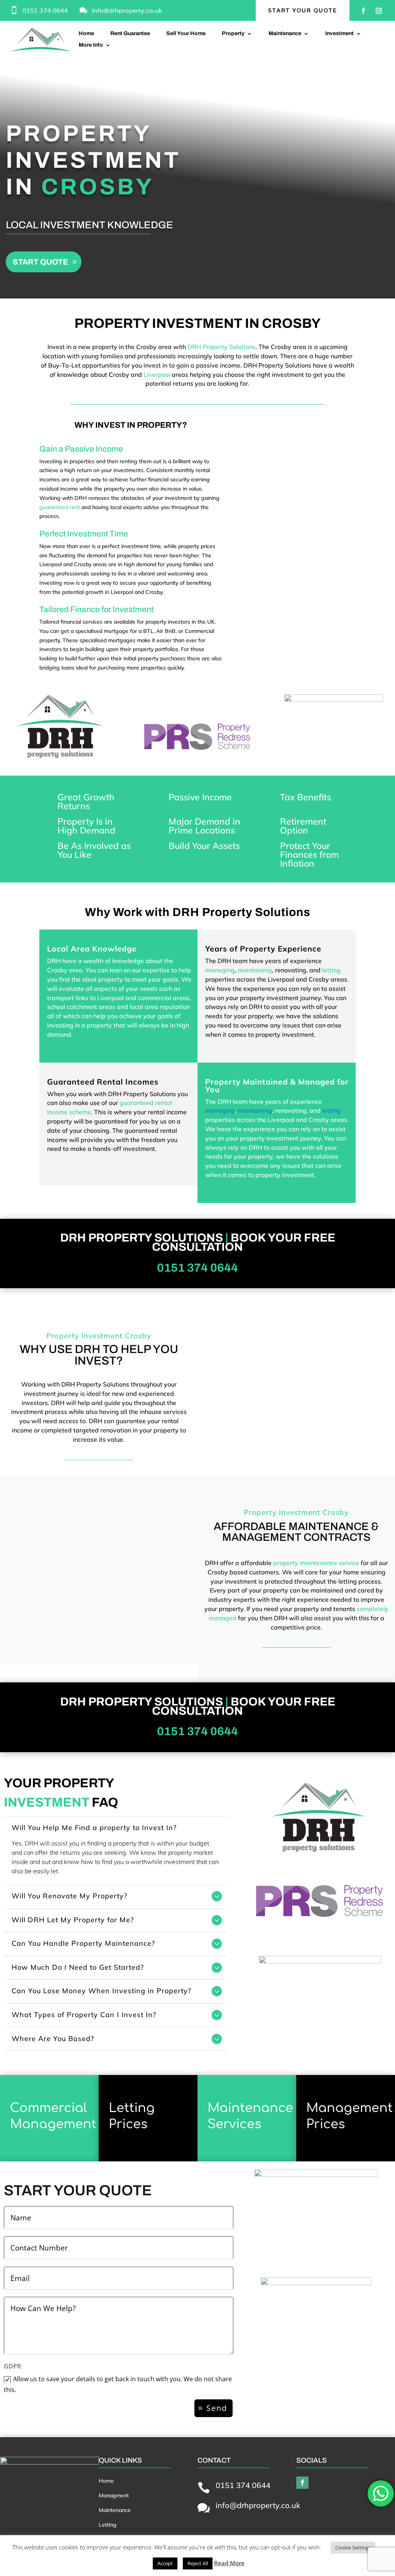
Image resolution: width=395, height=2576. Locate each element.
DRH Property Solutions (221, 347)
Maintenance (285, 34)
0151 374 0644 (45, 11)
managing (220, 970)
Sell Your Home (186, 34)
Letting (108, 2525)
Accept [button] (165, 2563)
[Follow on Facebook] (363, 11)
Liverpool (157, 375)
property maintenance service (316, 1563)
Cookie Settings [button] (353, 2547)
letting (331, 970)
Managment (114, 2495)
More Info (91, 45)
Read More (229, 2563)
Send (217, 2408)
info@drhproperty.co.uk (127, 11)
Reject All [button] (198, 2563)
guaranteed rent (60, 507)
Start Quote (41, 262)
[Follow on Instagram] (379, 11)
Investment (339, 34)
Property (233, 34)
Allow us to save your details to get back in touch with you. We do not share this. (118, 2384)
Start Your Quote (303, 10)
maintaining (255, 970)
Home (86, 34)
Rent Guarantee (130, 34)
